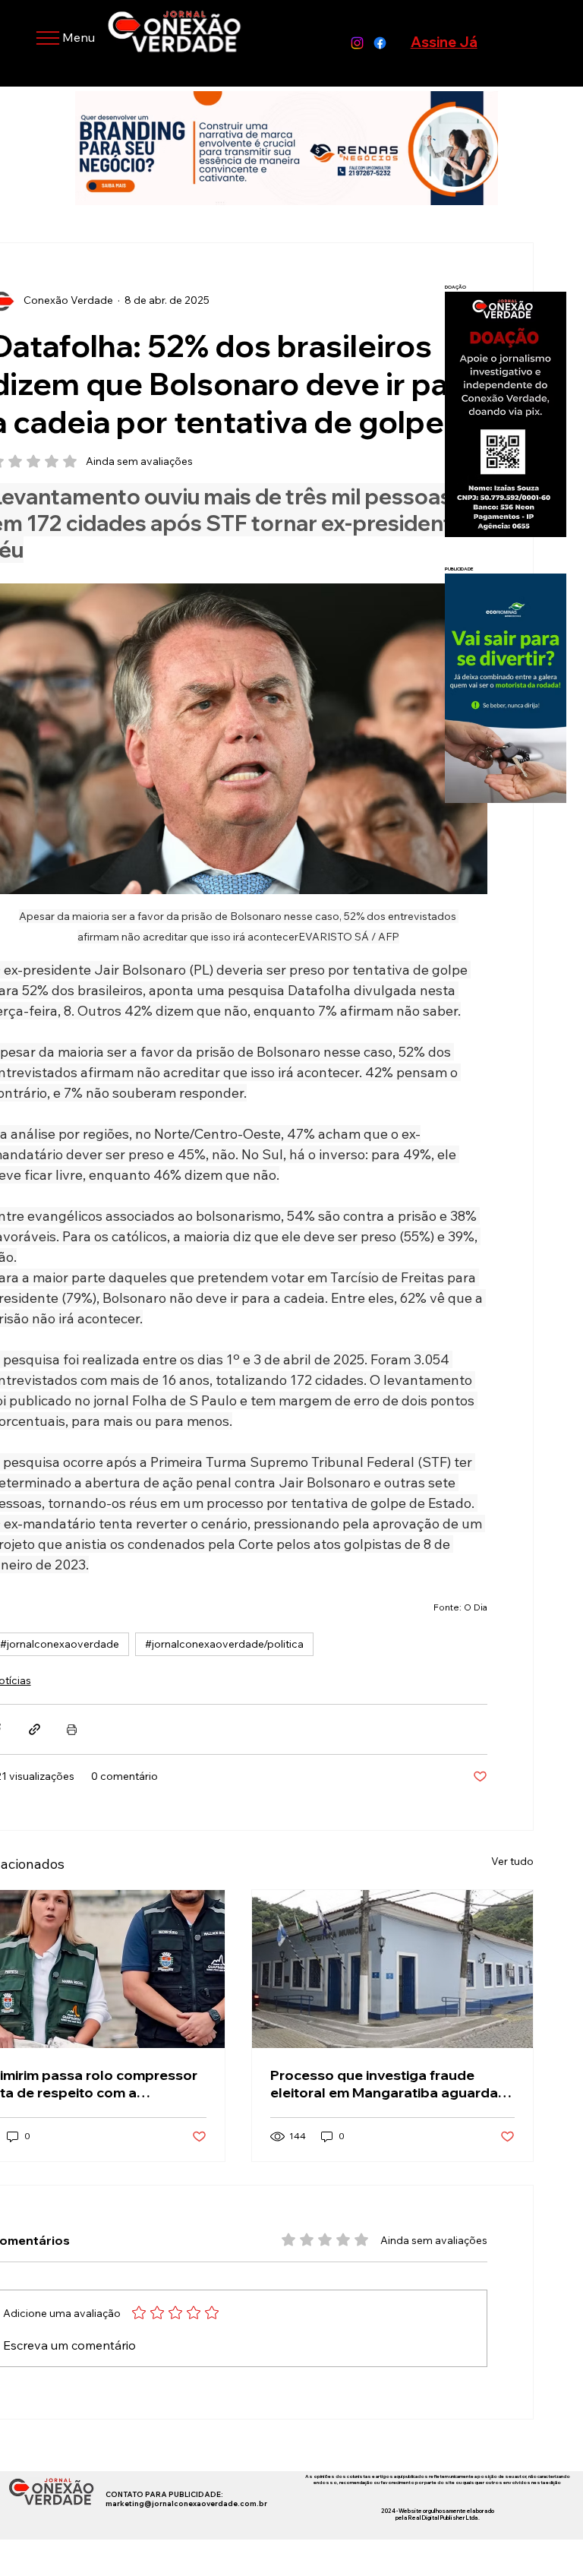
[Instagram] (357, 43)
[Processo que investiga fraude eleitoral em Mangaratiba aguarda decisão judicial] (392, 1969)
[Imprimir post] (72, 1729)
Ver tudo (512, 1861)
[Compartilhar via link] (35, 1729)
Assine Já (444, 42)
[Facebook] (380, 43)
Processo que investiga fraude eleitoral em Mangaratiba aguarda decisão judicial (384, 2084)
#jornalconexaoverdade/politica (224, 1644)
